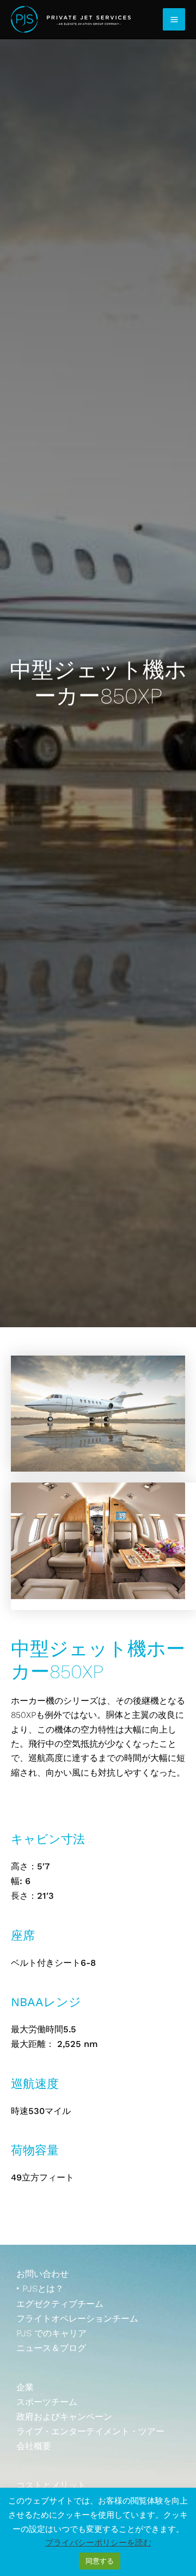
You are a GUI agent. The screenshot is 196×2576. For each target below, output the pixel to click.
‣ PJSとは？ (40, 2289)
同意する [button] (100, 2561)
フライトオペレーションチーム (77, 2319)
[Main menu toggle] (174, 19)
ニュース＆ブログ (51, 2348)
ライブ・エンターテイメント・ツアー (90, 2431)
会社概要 (34, 2446)
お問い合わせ (42, 2274)
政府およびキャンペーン (64, 2417)
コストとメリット (51, 2485)
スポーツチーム (47, 2402)
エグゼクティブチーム (60, 2304)
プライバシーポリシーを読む (98, 2543)
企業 (25, 2387)
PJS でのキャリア (51, 2333)
